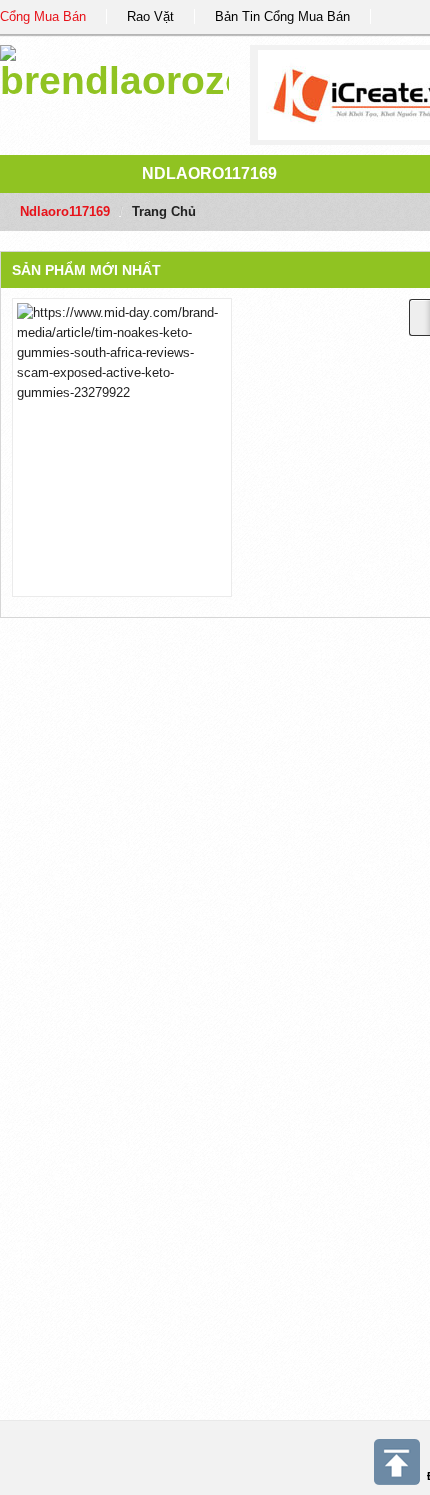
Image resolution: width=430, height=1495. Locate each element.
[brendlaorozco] (114, 69)
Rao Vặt (150, 16)
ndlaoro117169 (209, 173)
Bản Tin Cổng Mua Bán (282, 16)
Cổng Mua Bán (43, 16)
